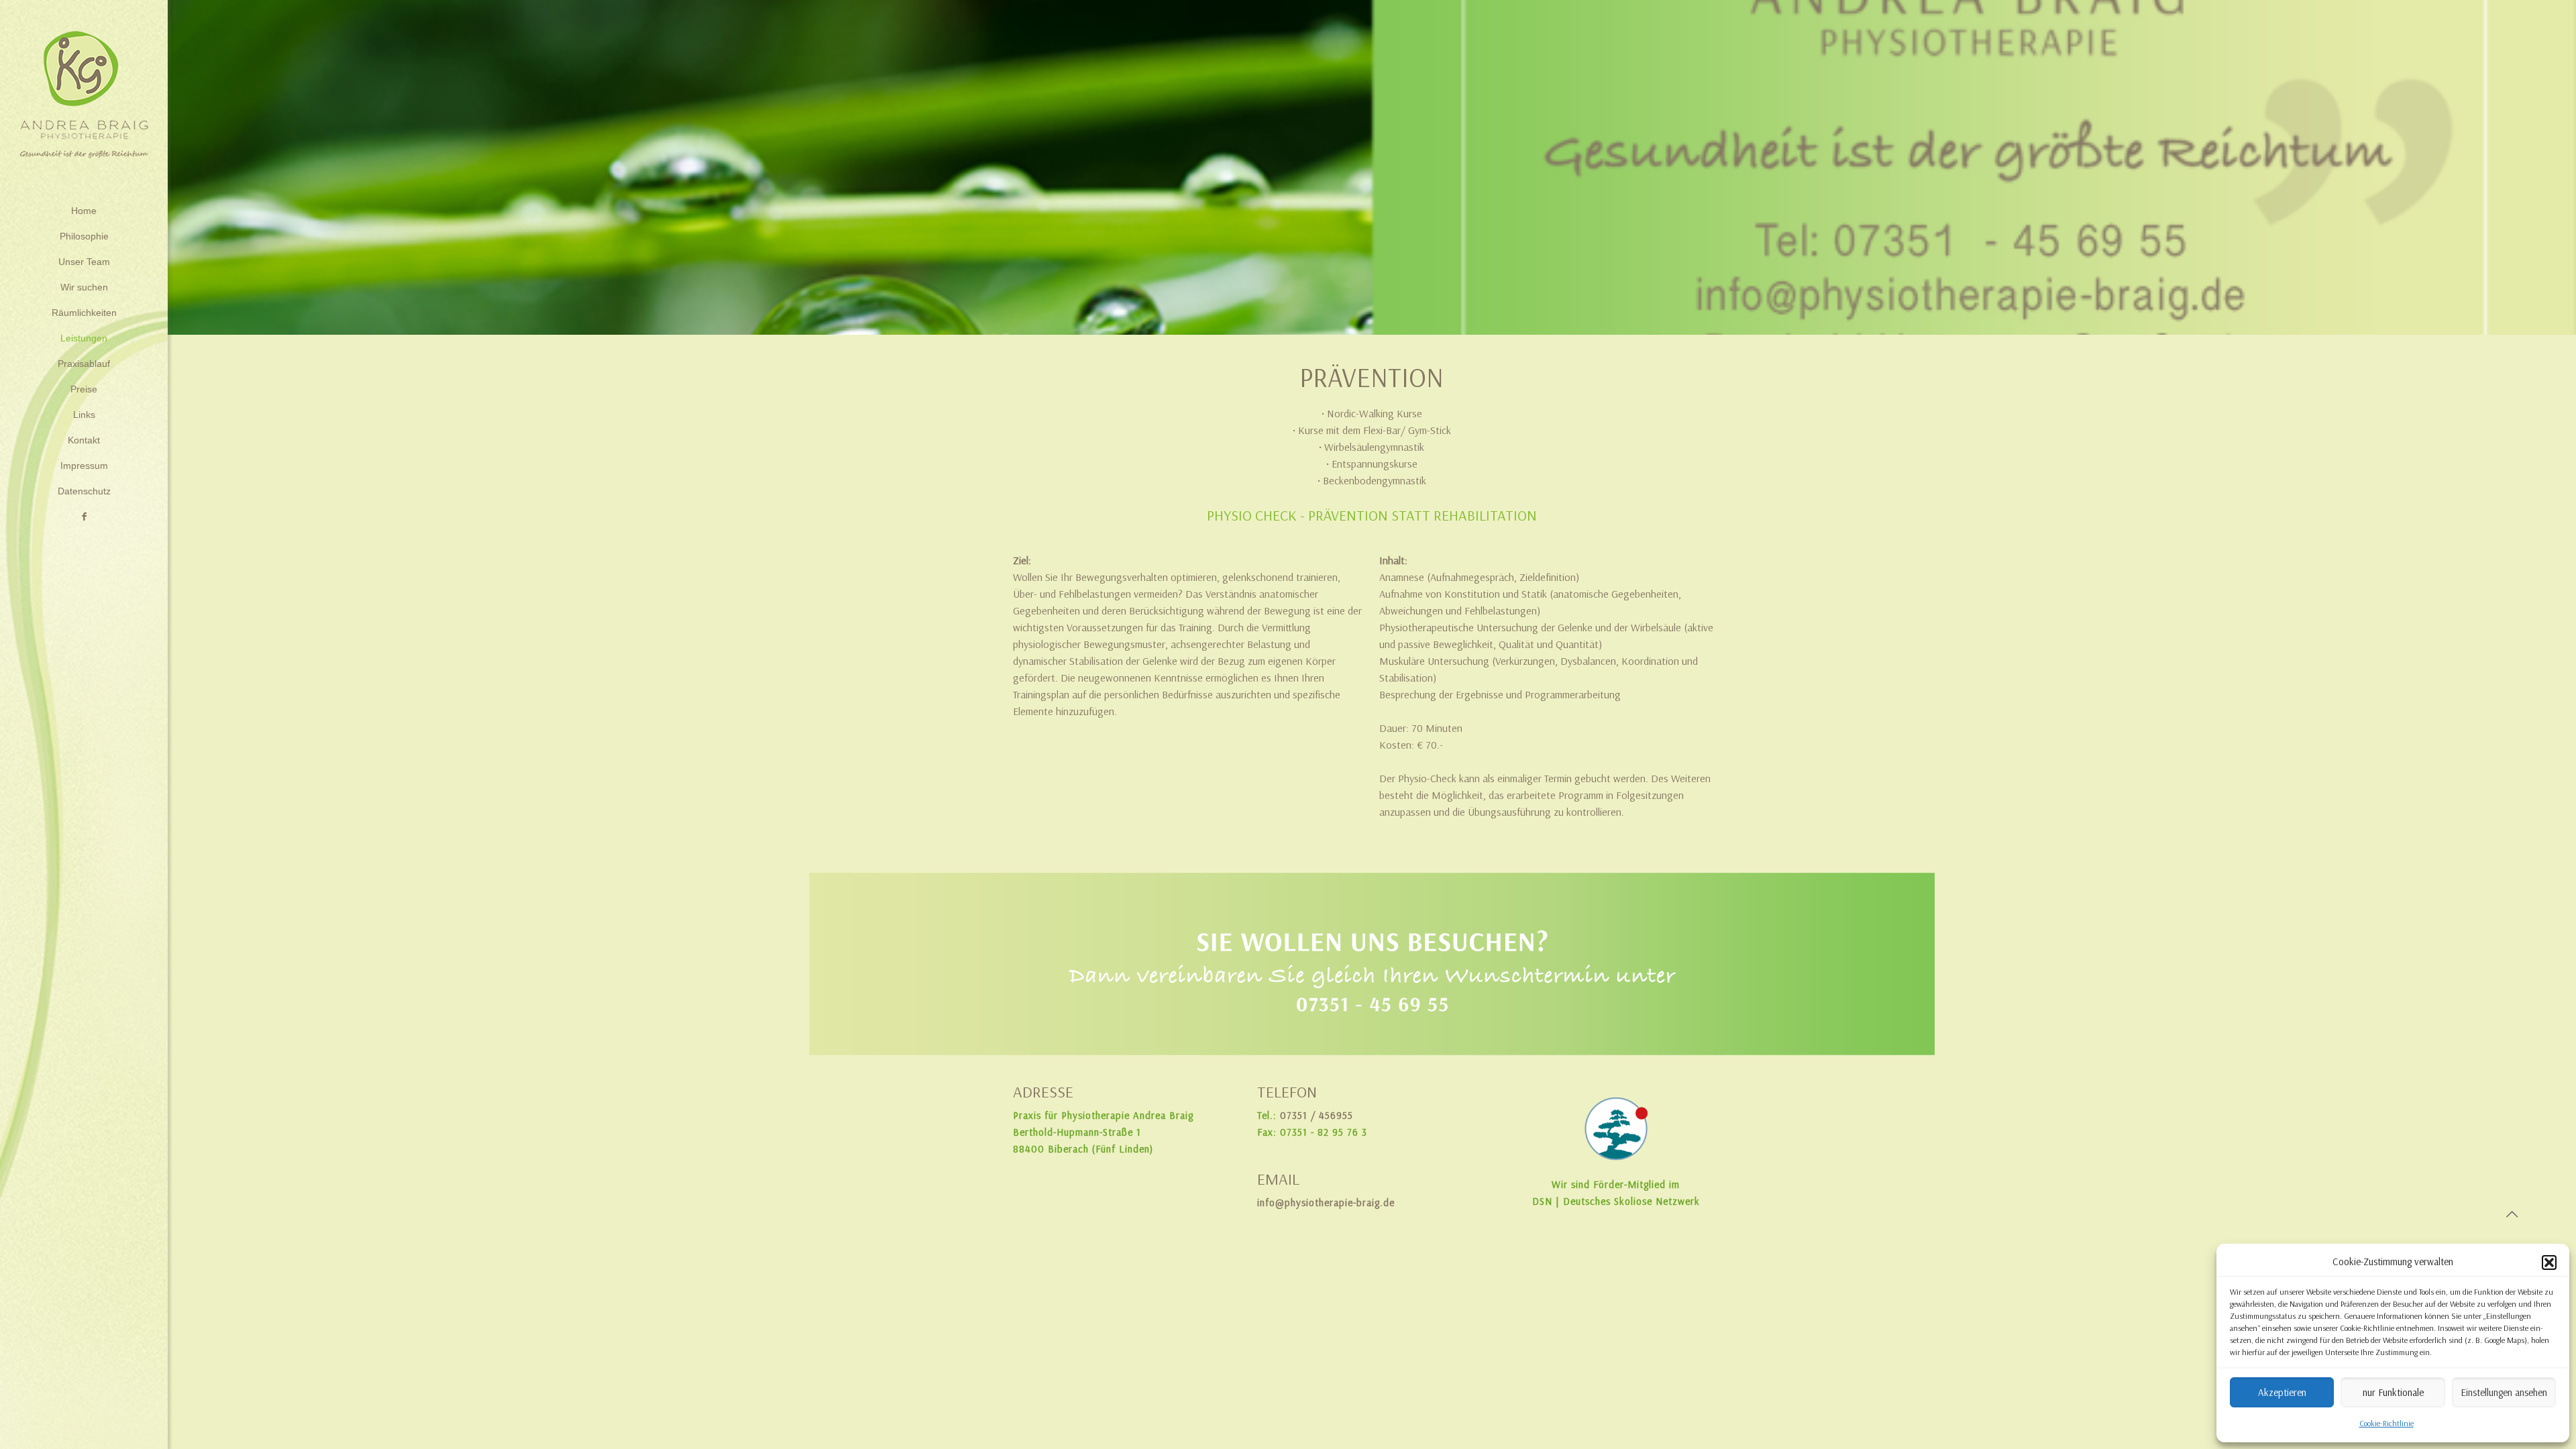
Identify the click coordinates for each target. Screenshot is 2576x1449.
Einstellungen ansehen (2504, 1393)
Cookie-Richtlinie (2386, 1424)
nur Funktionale (2393, 1393)
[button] (2549, 1263)
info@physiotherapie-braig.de (1326, 1203)
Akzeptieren (2282, 1393)
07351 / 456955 (1317, 1116)
